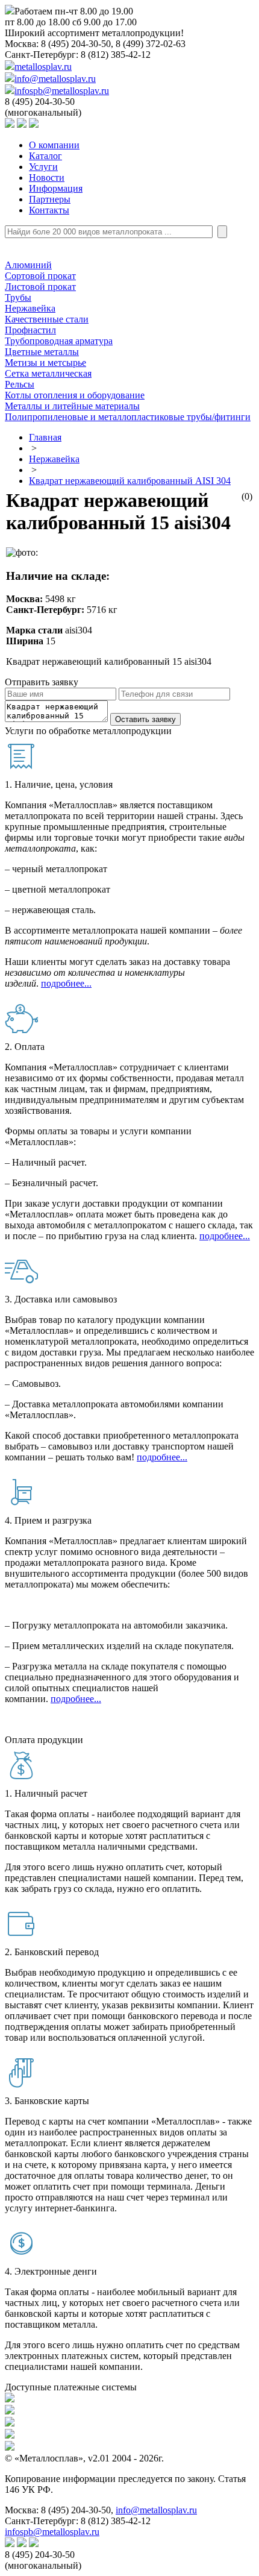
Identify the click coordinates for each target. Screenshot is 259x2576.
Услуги (43, 167)
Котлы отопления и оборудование (75, 395)
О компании (54, 145)
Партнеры (50, 199)
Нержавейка (30, 308)
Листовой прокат (40, 287)
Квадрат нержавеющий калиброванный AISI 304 (130, 481)
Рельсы (20, 384)
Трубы (18, 297)
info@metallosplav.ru (55, 79)
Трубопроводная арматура (59, 341)
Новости (47, 177)
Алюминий (28, 265)
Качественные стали (47, 319)
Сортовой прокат (40, 276)
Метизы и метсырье (45, 363)
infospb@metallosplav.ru (62, 91)
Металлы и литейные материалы (72, 406)
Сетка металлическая (48, 373)
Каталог (45, 156)
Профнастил (30, 330)
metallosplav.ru (43, 67)
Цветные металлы (42, 352)
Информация (56, 188)
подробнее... (66, 983)
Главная (45, 437)
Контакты (49, 210)
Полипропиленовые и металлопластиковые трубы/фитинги (128, 417)
